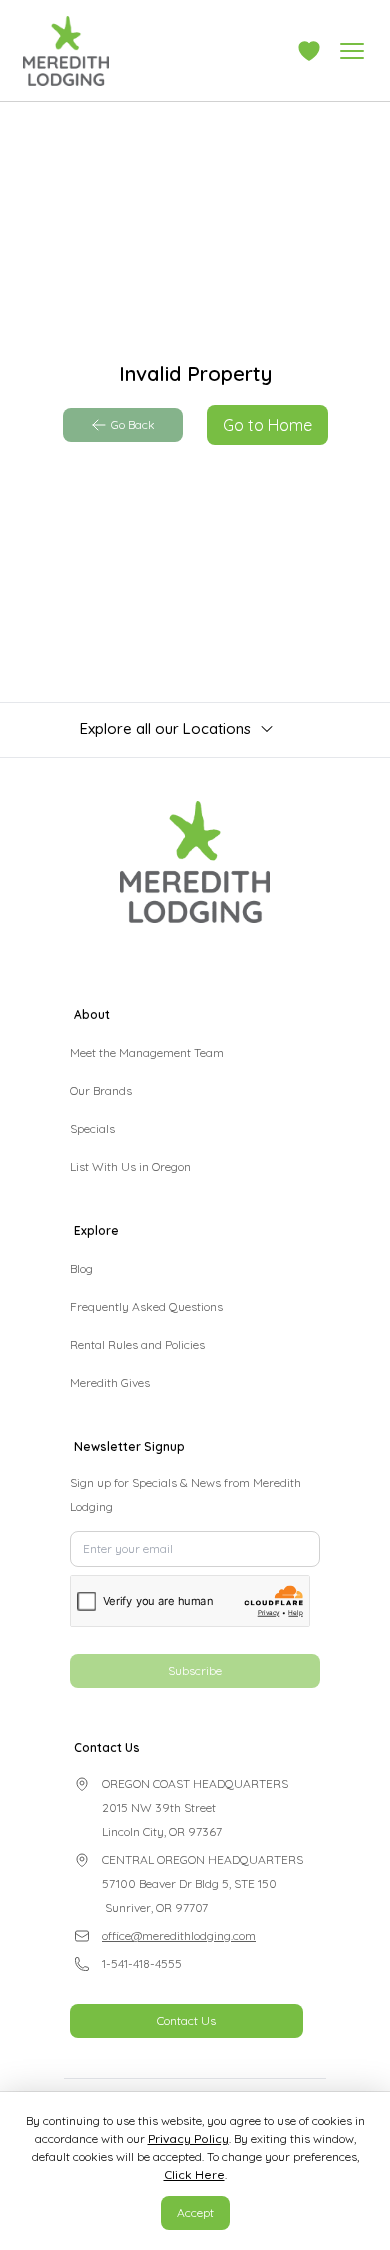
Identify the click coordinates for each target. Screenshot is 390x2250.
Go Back (133, 424)
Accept (195, 2212)
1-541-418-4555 (142, 1963)
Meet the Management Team (147, 1052)
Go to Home (267, 425)
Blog (81, 1268)
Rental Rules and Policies (137, 1344)
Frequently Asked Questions (146, 1306)
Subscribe (195, 1670)
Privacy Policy (188, 2138)
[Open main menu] (352, 51)
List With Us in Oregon (130, 1166)
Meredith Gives (110, 1382)
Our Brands (101, 1090)
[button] (309, 51)
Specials (92, 1128)
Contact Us (186, 2020)
